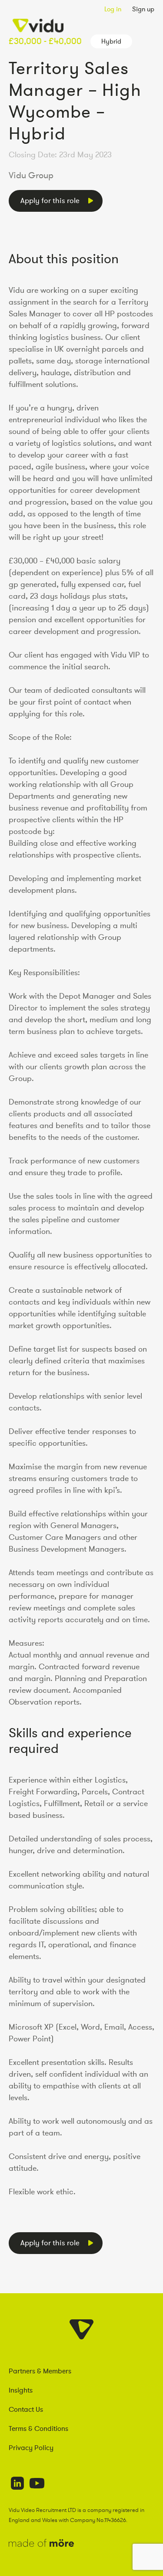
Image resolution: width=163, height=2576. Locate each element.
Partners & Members (40, 2371)
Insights (21, 2390)
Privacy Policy (31, 2447)
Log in (113, 9)
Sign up (143, 9)
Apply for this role (50, 200)
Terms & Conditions (38, 2428)
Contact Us (26, 2409)
